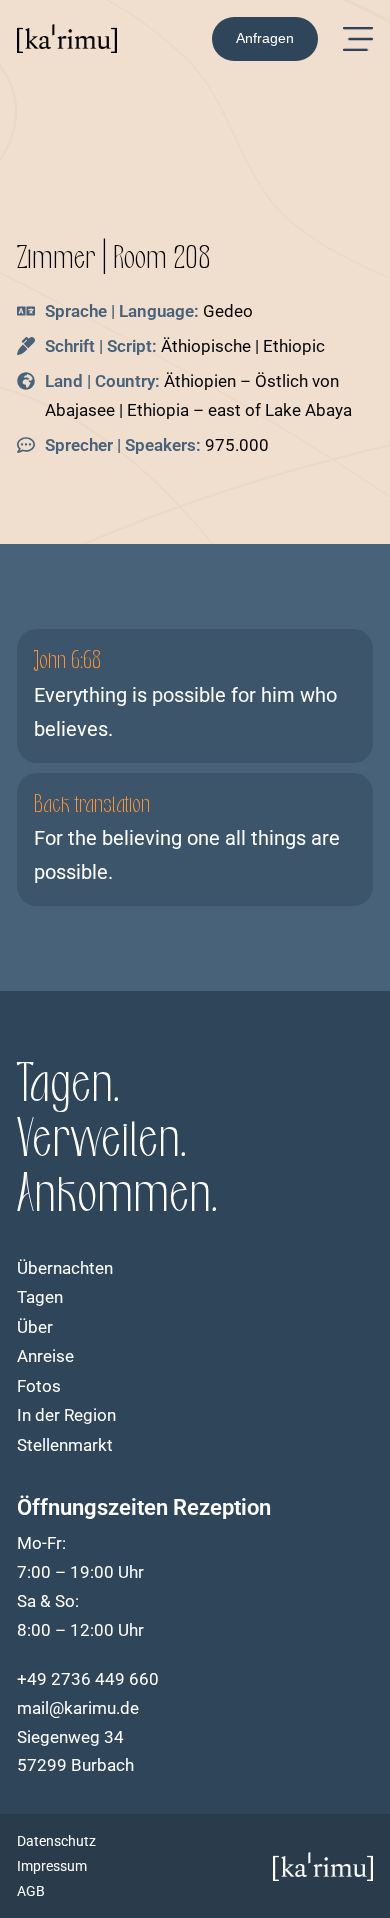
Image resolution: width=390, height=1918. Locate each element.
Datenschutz (56, 1841)
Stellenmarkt (65, 1445)
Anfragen (265, 38)
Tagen (40, 1297)
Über (35, 1327)
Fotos (39, 1386)
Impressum (52, 1866)
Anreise (45, 1356)
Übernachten (65, 1268)
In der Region (66, 1415)
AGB (31, 1891)
